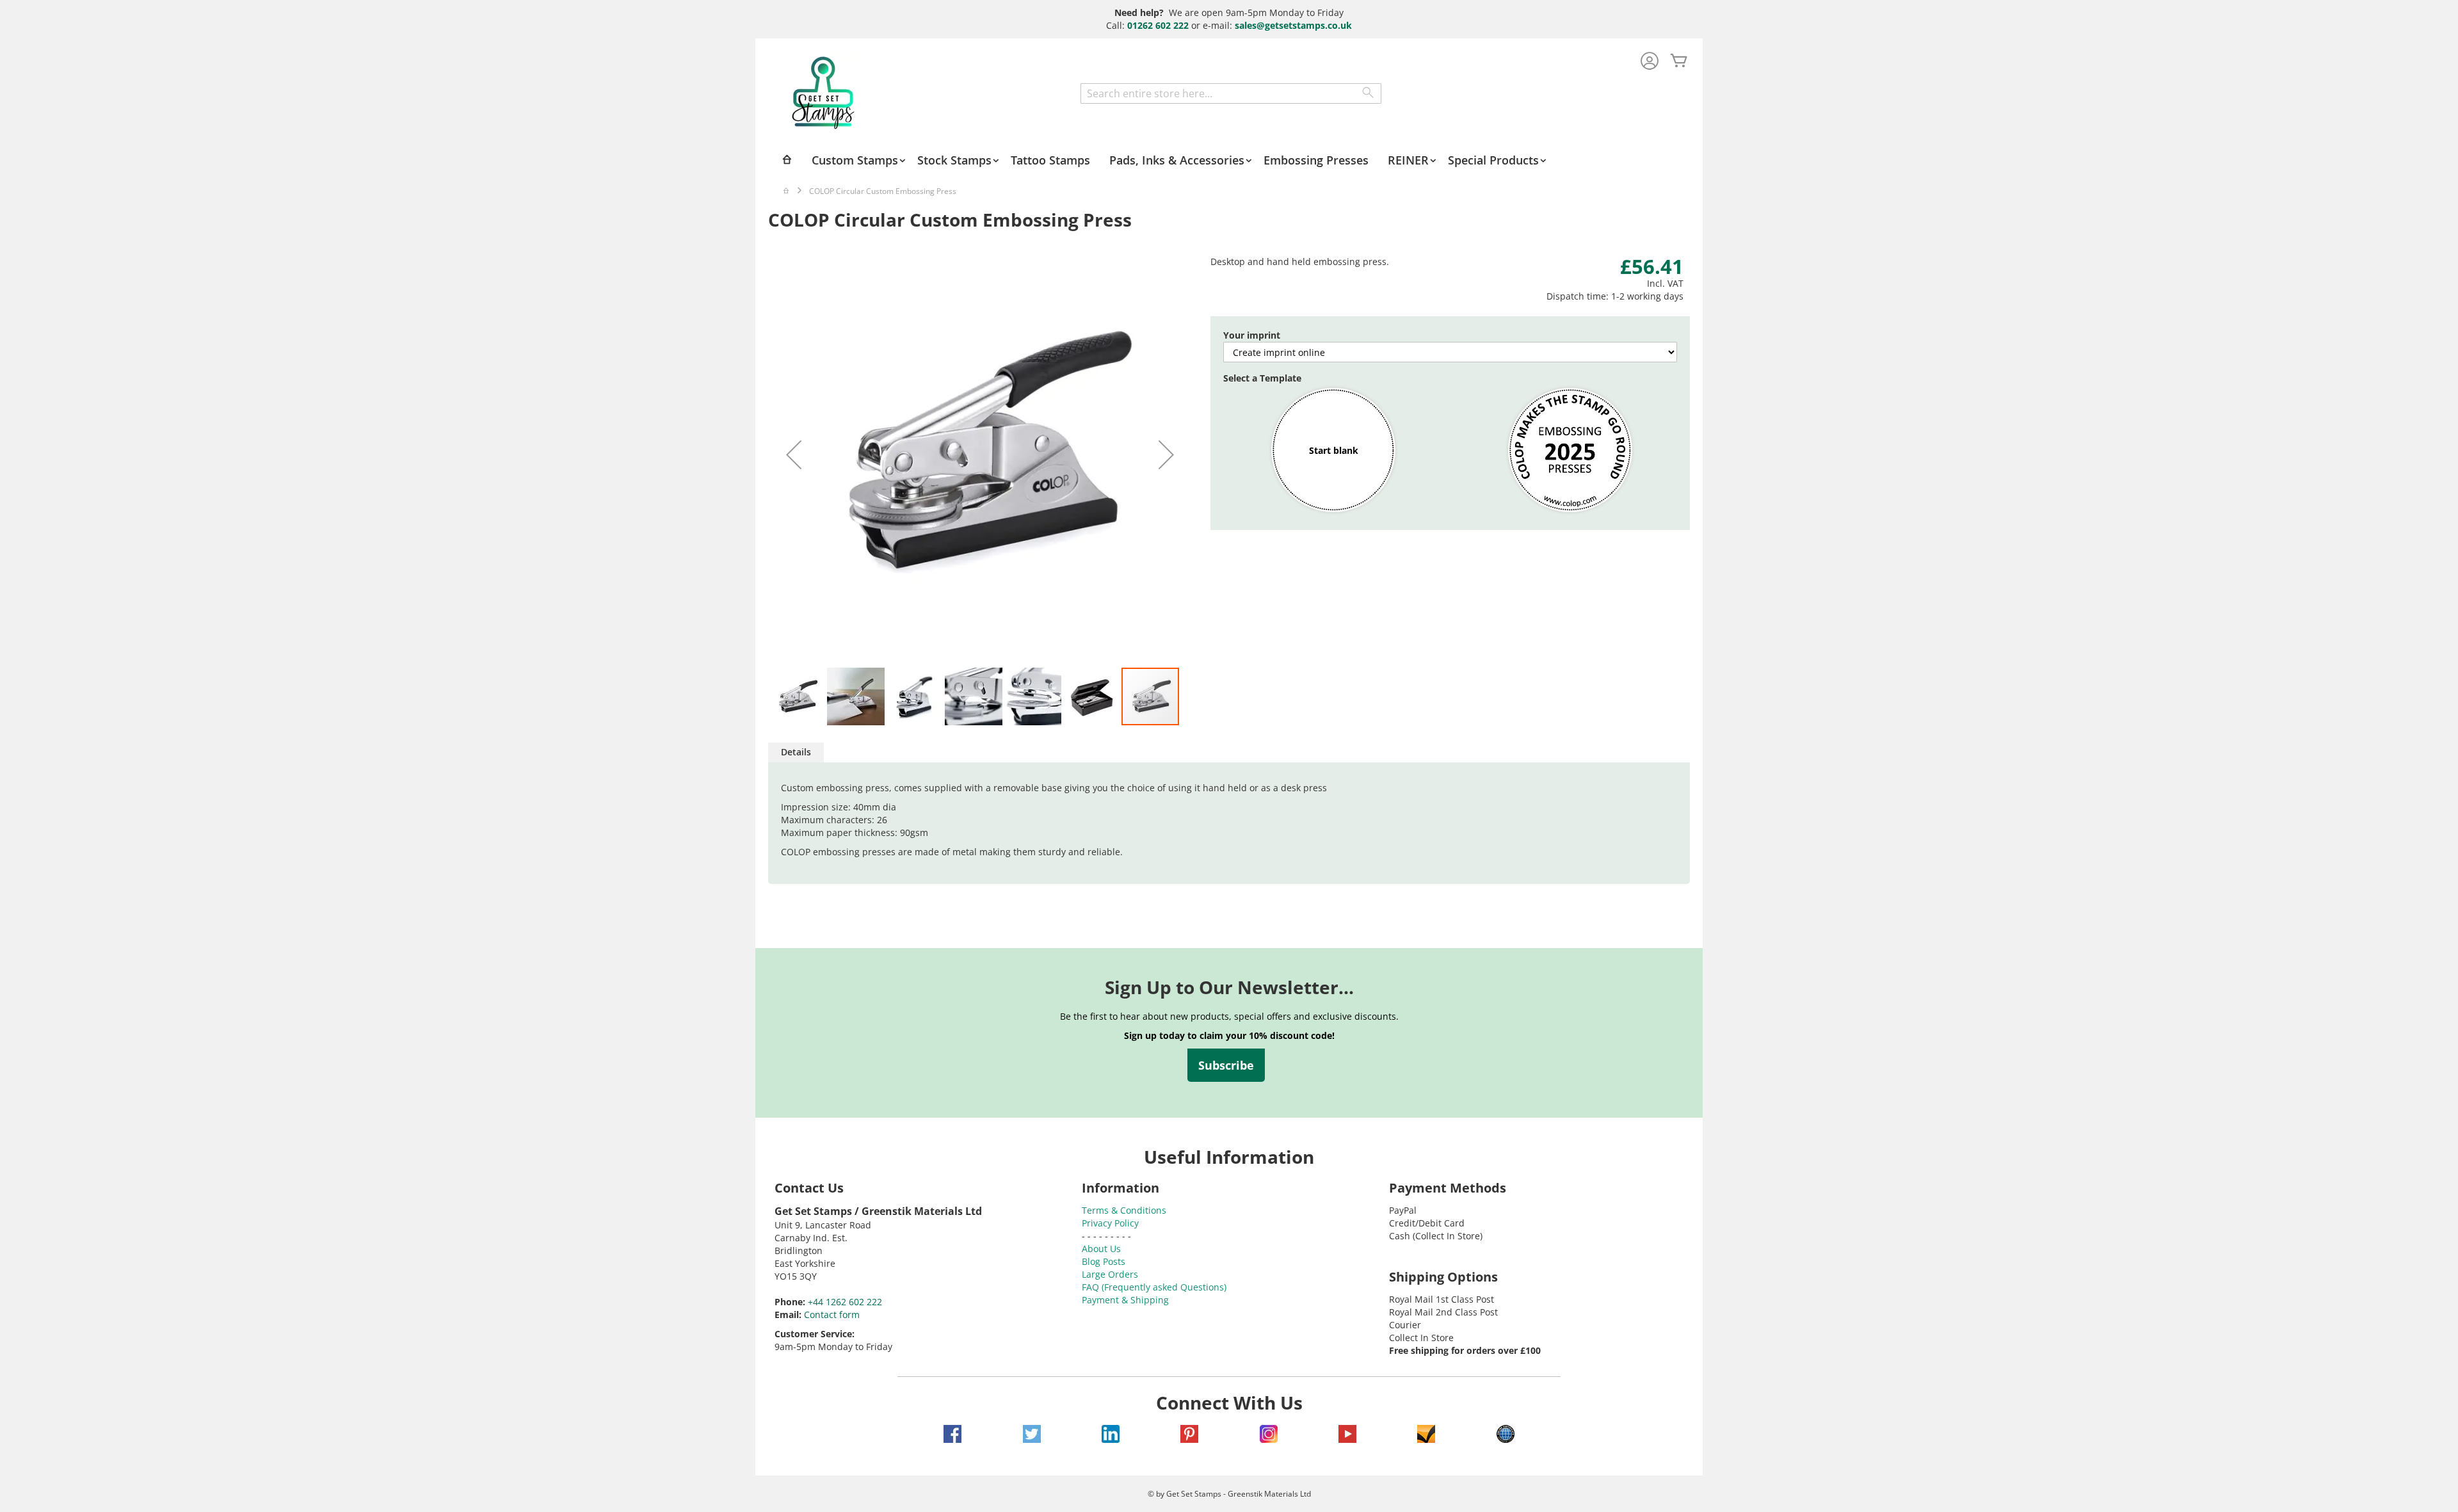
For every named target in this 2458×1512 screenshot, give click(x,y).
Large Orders (1110, 1274)
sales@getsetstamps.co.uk (1293, 25)
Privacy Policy (1110, 1223)
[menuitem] (860, 160)
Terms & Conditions (1124, 1210)
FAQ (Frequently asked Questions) (1154, 1287)
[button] (794, 454)
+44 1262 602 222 (845, 1302)
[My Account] (1650, 62)
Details (796, 752)
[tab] (796, 752)
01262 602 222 (1158, 25)
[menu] (1229, 160)
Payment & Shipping (1125, 1300)
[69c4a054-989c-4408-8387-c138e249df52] (1570, 451)
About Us (1101, 1249)
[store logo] (823, 93)
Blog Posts (1104, 1261)
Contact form (832, 1315)
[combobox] (1231, 93)
